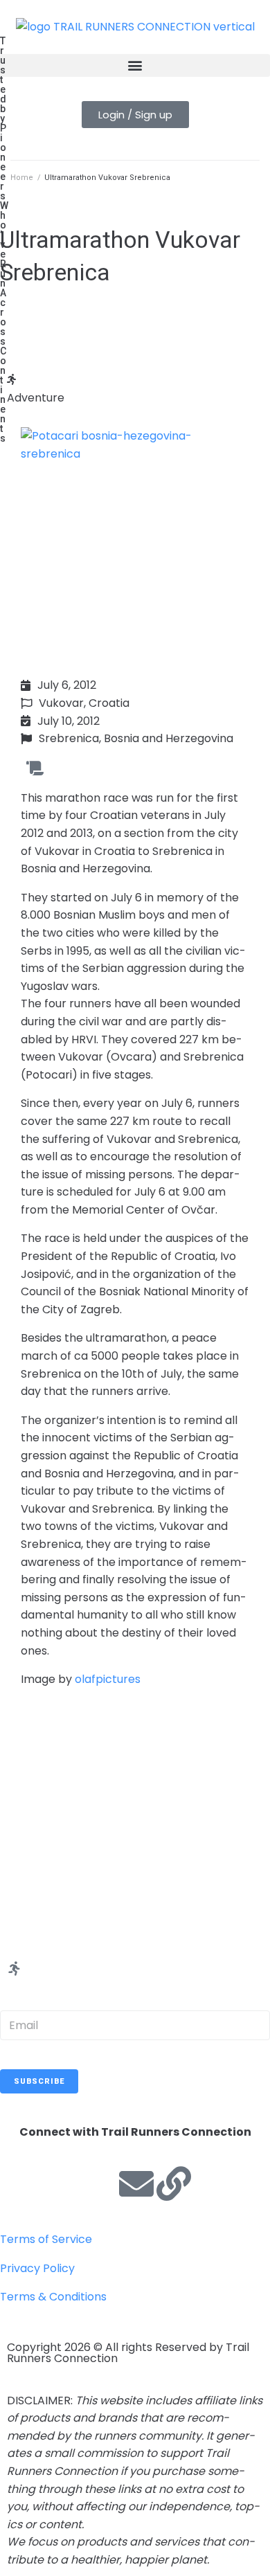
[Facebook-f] (24, 2183)
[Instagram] (99, 2183)
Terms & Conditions (53, 2297)
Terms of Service (46, 2239)
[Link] (174, 2183)
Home (22, 178)
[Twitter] (62, 2183)
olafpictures (108, 1679)
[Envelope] (136, 2183)
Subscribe (39, 2081)
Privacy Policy (37, 2268)
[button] (135, 65)
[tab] (135, 389)
